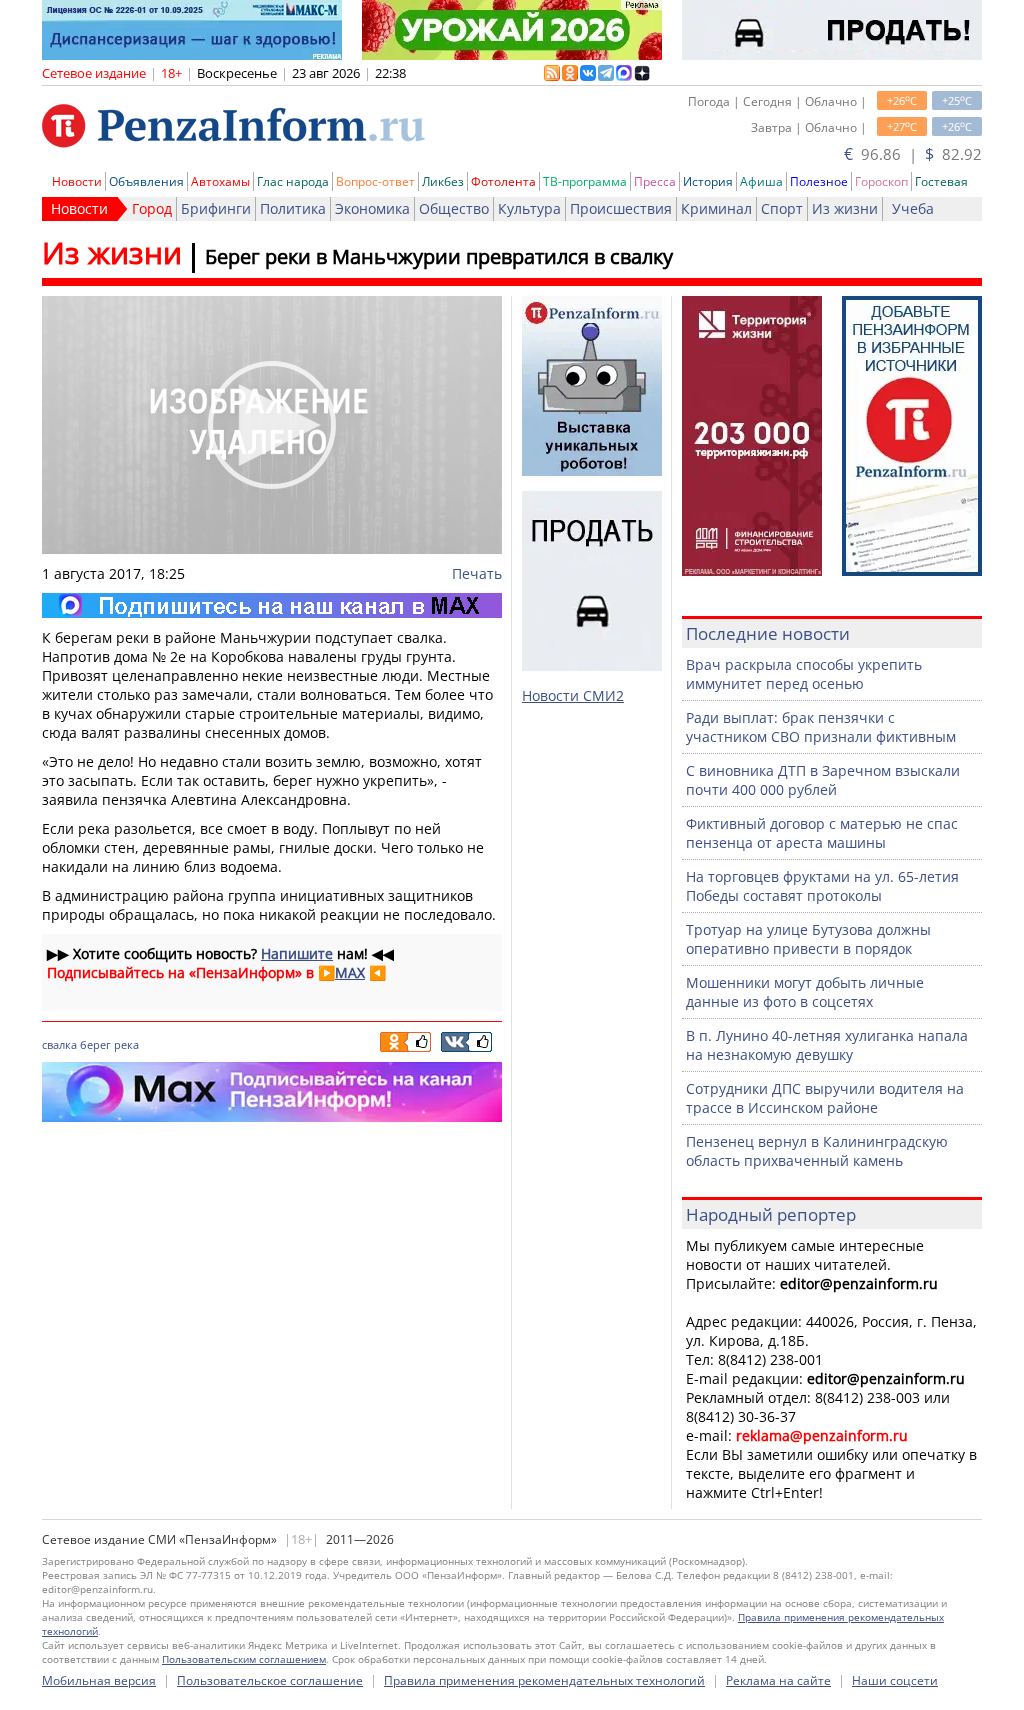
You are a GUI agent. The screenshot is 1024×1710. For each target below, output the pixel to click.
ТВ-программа (585, 181)
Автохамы (220, 181)
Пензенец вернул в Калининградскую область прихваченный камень (817, 1151)
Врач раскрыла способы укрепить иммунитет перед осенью (804, 674)
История (708, 181)
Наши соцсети (895, 1680)
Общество (454, 208)
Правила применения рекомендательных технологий (544, 1680)
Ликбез (443, 181)
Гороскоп (881, 181)
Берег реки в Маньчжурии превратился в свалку (439, 256)
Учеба (913, 208)
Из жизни (845, 208)
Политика (293, 208)
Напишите (297, 953)
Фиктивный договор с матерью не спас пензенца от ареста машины (822, 833)
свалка (59, 1044)
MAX (350, 972)
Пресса (655, 181)
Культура (529, 208)
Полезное (819, 181)
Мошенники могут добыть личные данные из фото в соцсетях (805, 992)
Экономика (372, 208)
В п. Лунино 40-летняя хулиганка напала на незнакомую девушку (827, 1045)
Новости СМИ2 (573, 695)
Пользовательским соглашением (244, 1659)
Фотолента (503, 181)
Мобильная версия (99, 1680)
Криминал (716, 208)
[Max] (272, 605)
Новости (77, 181)
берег (95, 1044)
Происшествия (621, 208)
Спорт (782, 208)
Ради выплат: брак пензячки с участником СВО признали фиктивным (821, 727)
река (126, 1044)
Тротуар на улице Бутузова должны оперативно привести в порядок (808, 939)
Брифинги (216, 208)
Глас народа (293, 181)
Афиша (761, 181)
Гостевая (941, 181)
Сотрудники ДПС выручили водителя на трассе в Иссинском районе (825, 1098)
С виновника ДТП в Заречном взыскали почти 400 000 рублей (823, 780)
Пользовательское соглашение (270, 1680)
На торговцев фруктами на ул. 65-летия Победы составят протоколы (822, 886)
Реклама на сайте (778, 1680)
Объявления (146, 181)
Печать (477, 573)
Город (152, 208)
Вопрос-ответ (375, 181)
